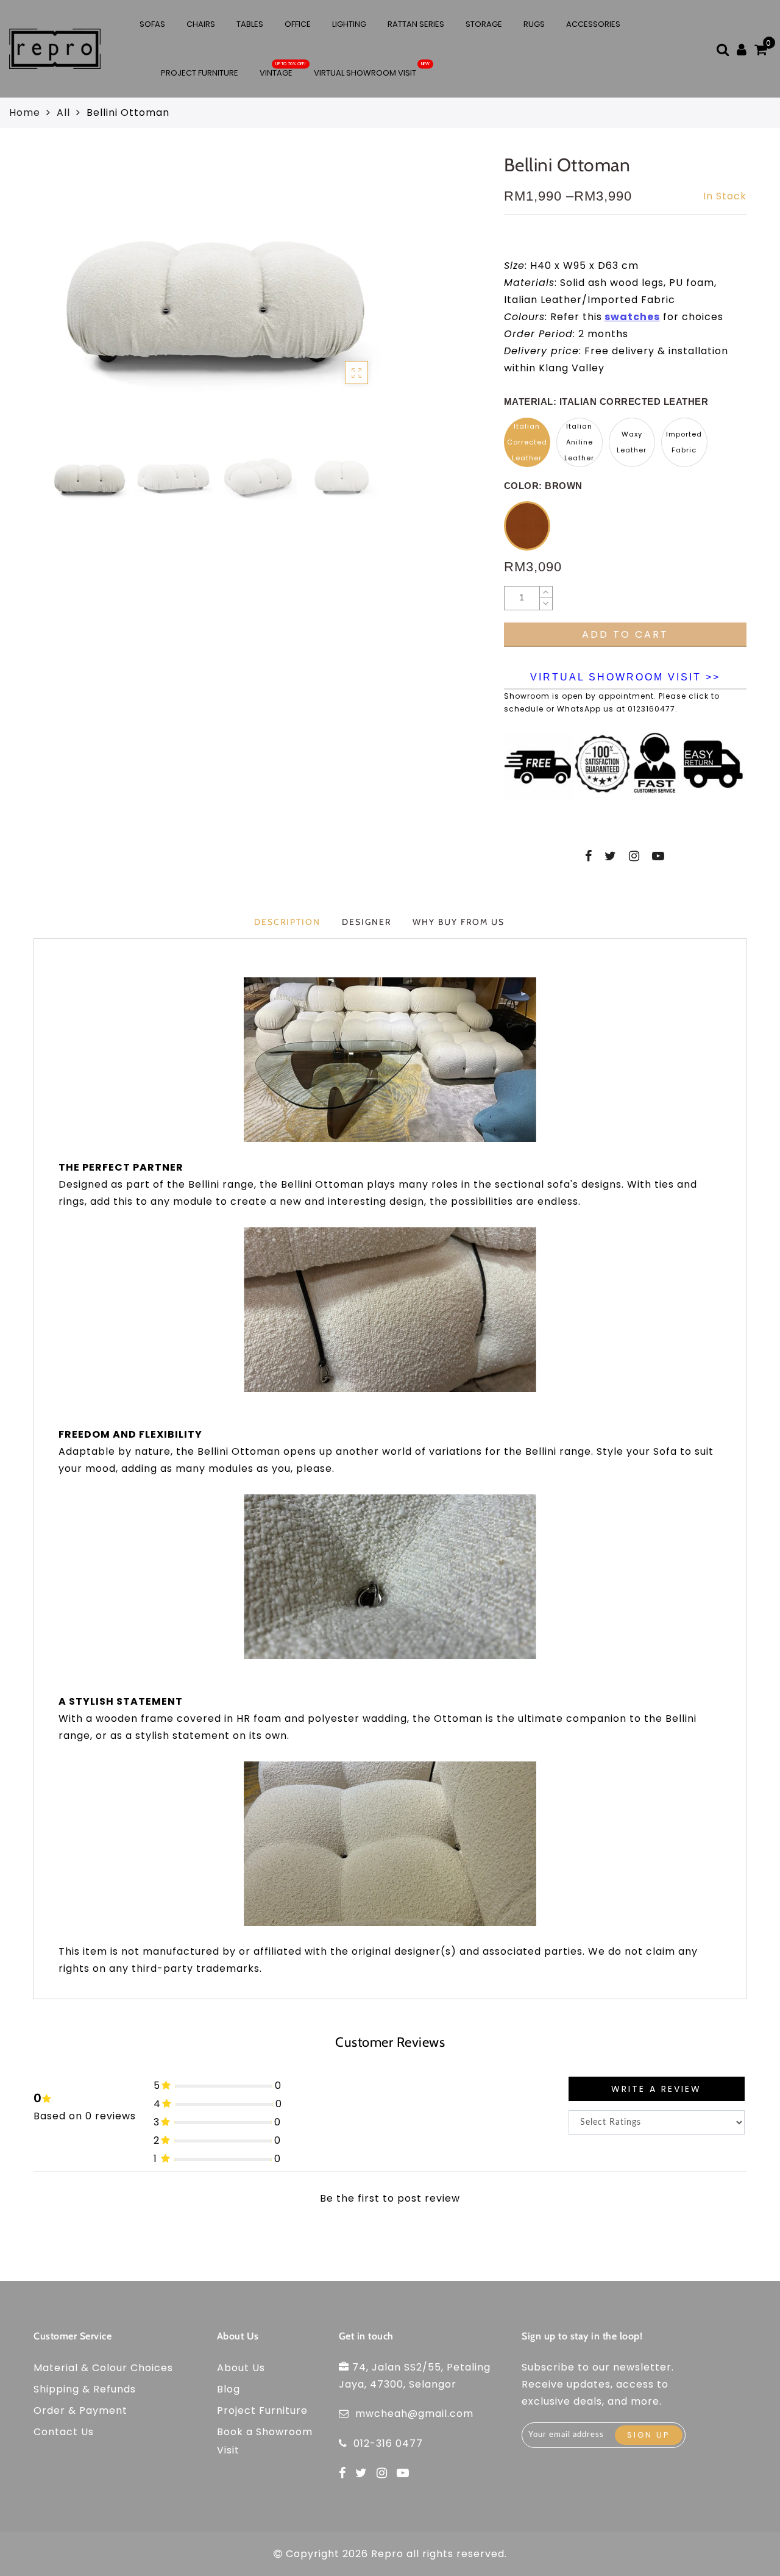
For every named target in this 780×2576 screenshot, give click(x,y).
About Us (241, 2368)
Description (287, 922)
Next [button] (369, 302)
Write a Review (656, 2089)
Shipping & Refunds (85, 2389)
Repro (387, 2554)
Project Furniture (200, 73)
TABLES (250, 24)
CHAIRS (201, 24)
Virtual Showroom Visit (365, 73)
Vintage (276, 73)
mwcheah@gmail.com (414, 2414)
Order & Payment (80, 2410)
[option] (215, 295)
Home (25, 112)
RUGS (534, 24)
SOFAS (152, 24)
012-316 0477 (388, 2443)
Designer (367, 922)
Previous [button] (47, 302)
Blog (229, 2389)
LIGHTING (349, 24)
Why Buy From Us (459, 922)
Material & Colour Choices (103, 2368)
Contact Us (64, 2432)
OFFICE (298, 24)
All (63, 112)
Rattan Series (416, 24)
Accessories (593, 24)
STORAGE (484, 24)
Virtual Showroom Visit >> (625, 677)
